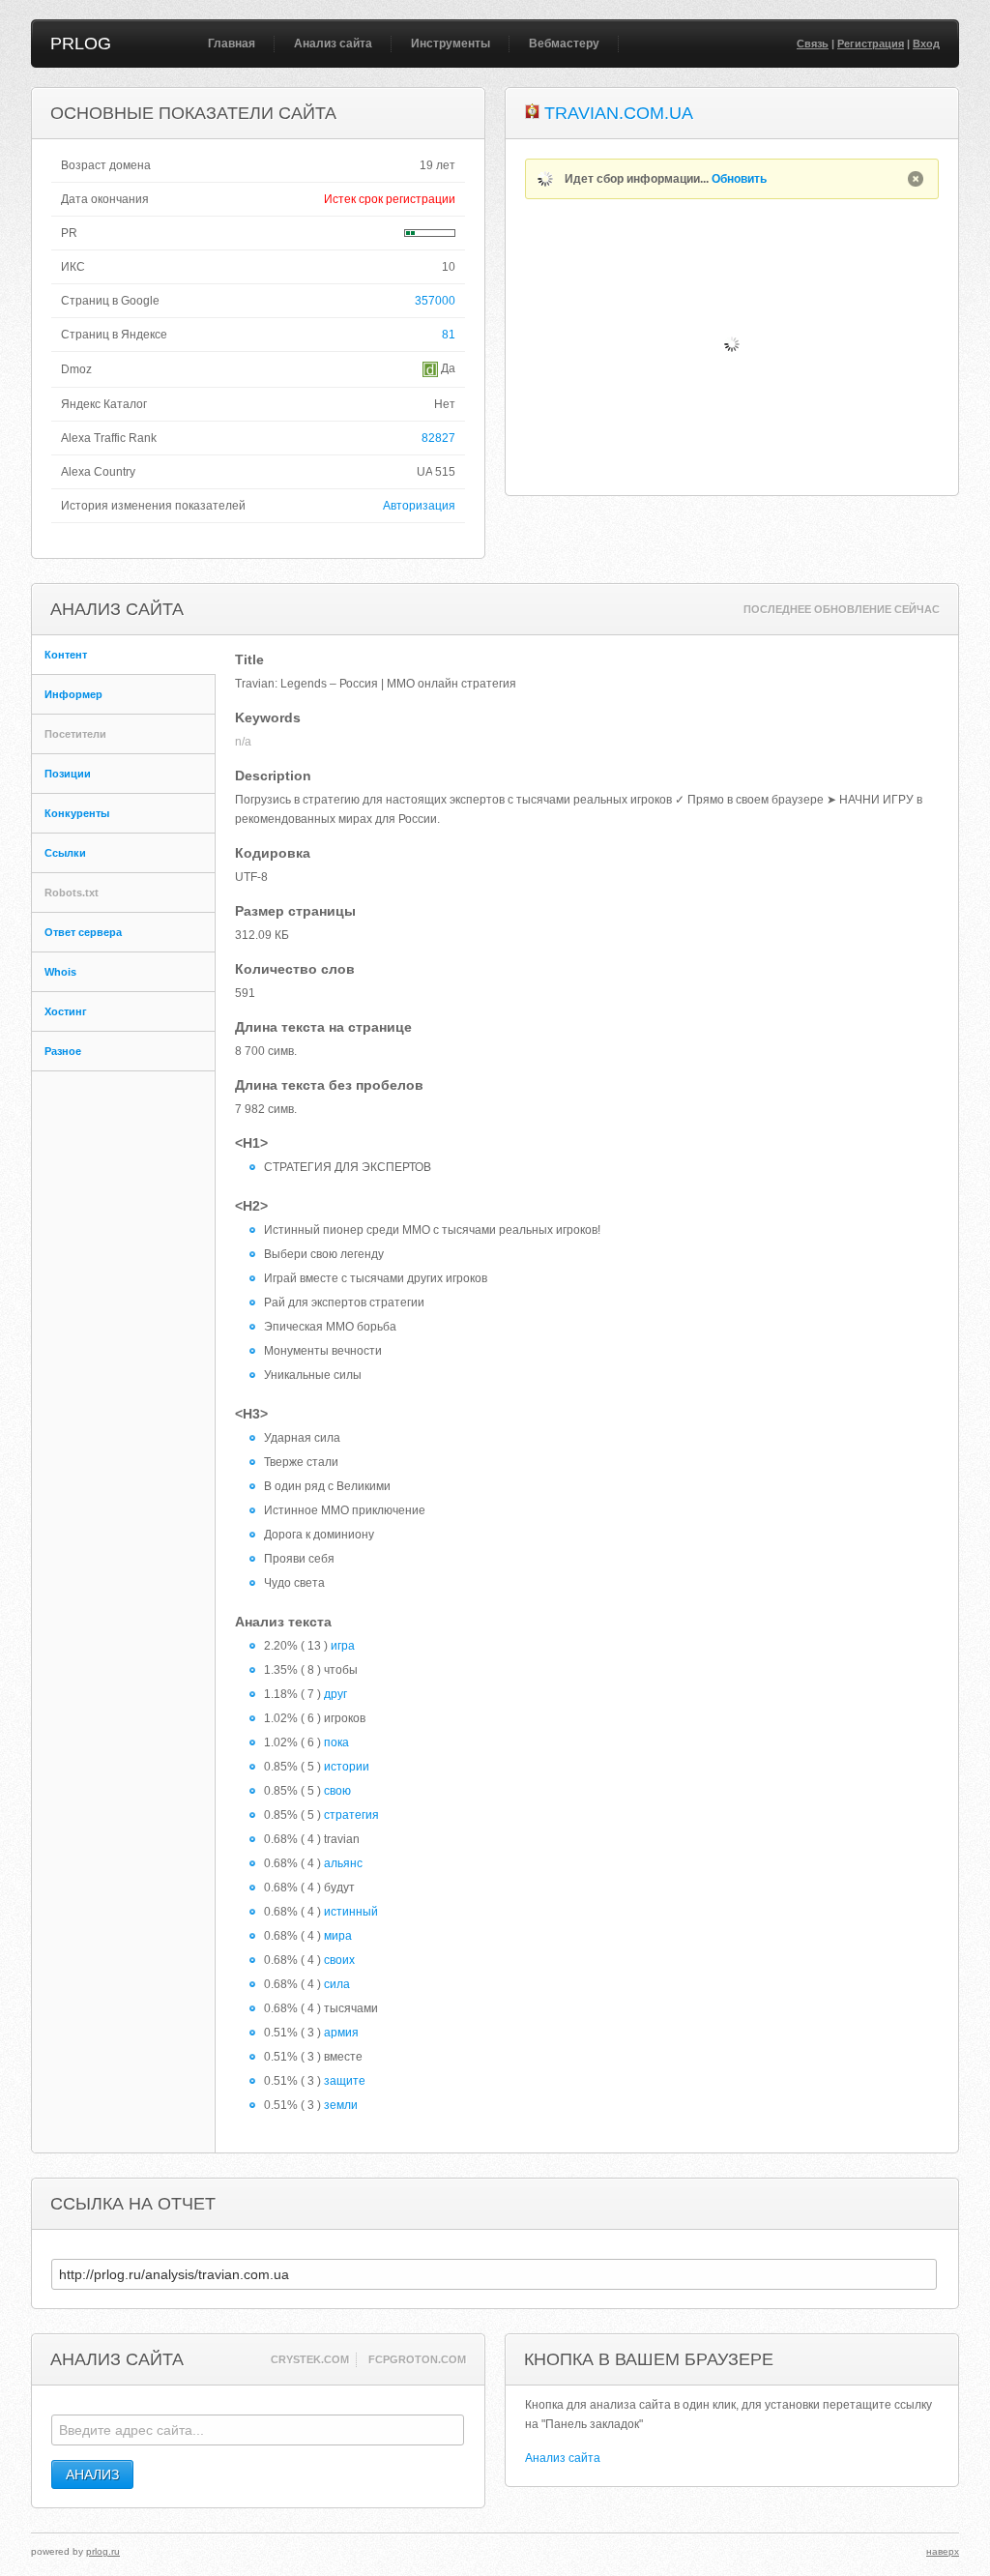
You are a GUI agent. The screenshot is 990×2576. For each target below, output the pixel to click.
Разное (63, 1051)
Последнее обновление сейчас (842, 609)
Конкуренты (77, 813)
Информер (73, 694)
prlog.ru (103, 2551)
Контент (66, 655)
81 (449, 335)
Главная (232, 44)
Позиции (68, 774)
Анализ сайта (333, 44)
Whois (60, 972)
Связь (813, 44)
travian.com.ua (619, 113)
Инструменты (451, 44)
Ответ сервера (83, 932)
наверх (943, 2551)
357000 (435, 301)
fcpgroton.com (417, 2359)
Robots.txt (72, 893)
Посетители (75, 734)
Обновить (739, 179)
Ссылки (65, 853)
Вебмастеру (564, 44)
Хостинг (66, 1011)
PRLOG (81, 44)
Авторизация (419, 506)
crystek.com (310, 2359)
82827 (438, 438)
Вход (926, 44)
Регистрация (871, 44)
